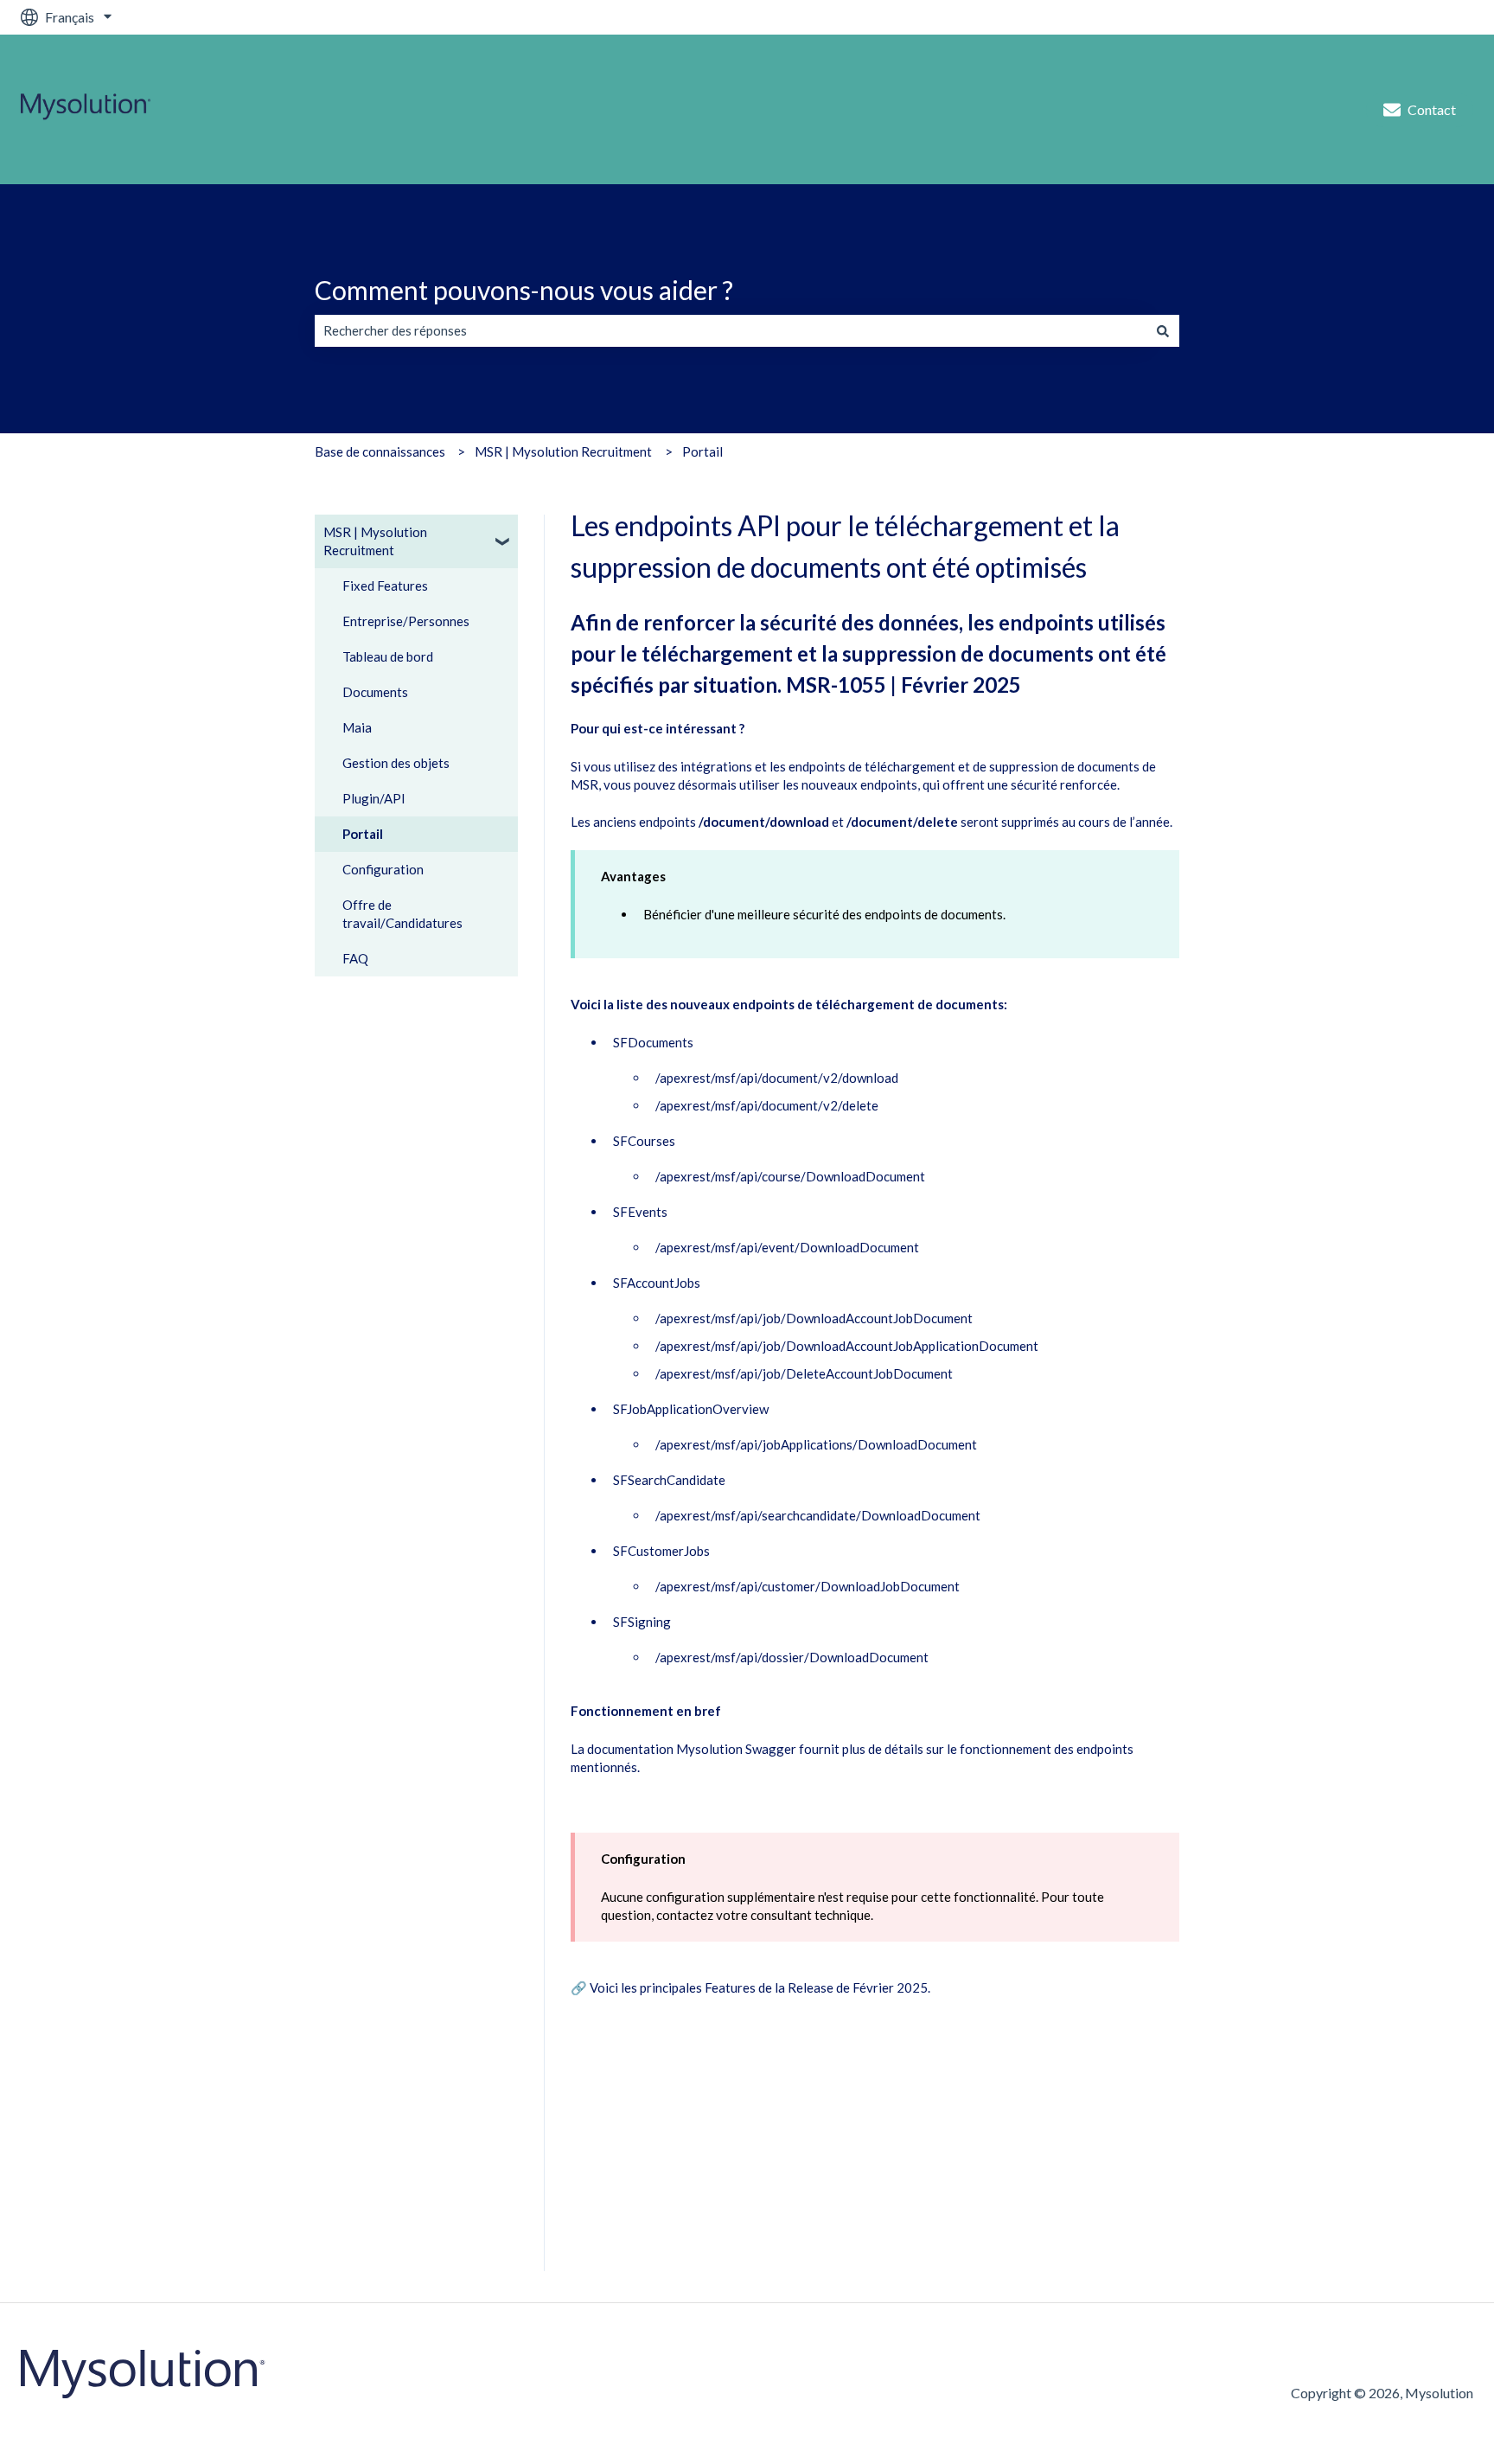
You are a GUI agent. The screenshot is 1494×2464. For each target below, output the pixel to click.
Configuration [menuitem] (383, 869)
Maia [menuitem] (357, 727)
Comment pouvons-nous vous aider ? (524, 290)
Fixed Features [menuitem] (385, 586)
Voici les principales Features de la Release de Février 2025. (760, 1987)
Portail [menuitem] (363, 834)
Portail (702, 451)
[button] (504, 534)
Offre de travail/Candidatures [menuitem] (402, 914)
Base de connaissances (380, 451)
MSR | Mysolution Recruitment (563, 451)
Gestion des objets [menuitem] (396, 763)
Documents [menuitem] (375, 692)
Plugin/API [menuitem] (374, 798)
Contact (1432, 109)
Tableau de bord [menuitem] (388, 656)
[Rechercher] (1163, 331)
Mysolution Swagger (736, 1749)
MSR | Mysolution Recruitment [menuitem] (375, 541)
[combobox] (731, 331)
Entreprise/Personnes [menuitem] (406, 621)
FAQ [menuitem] (355, 958)
